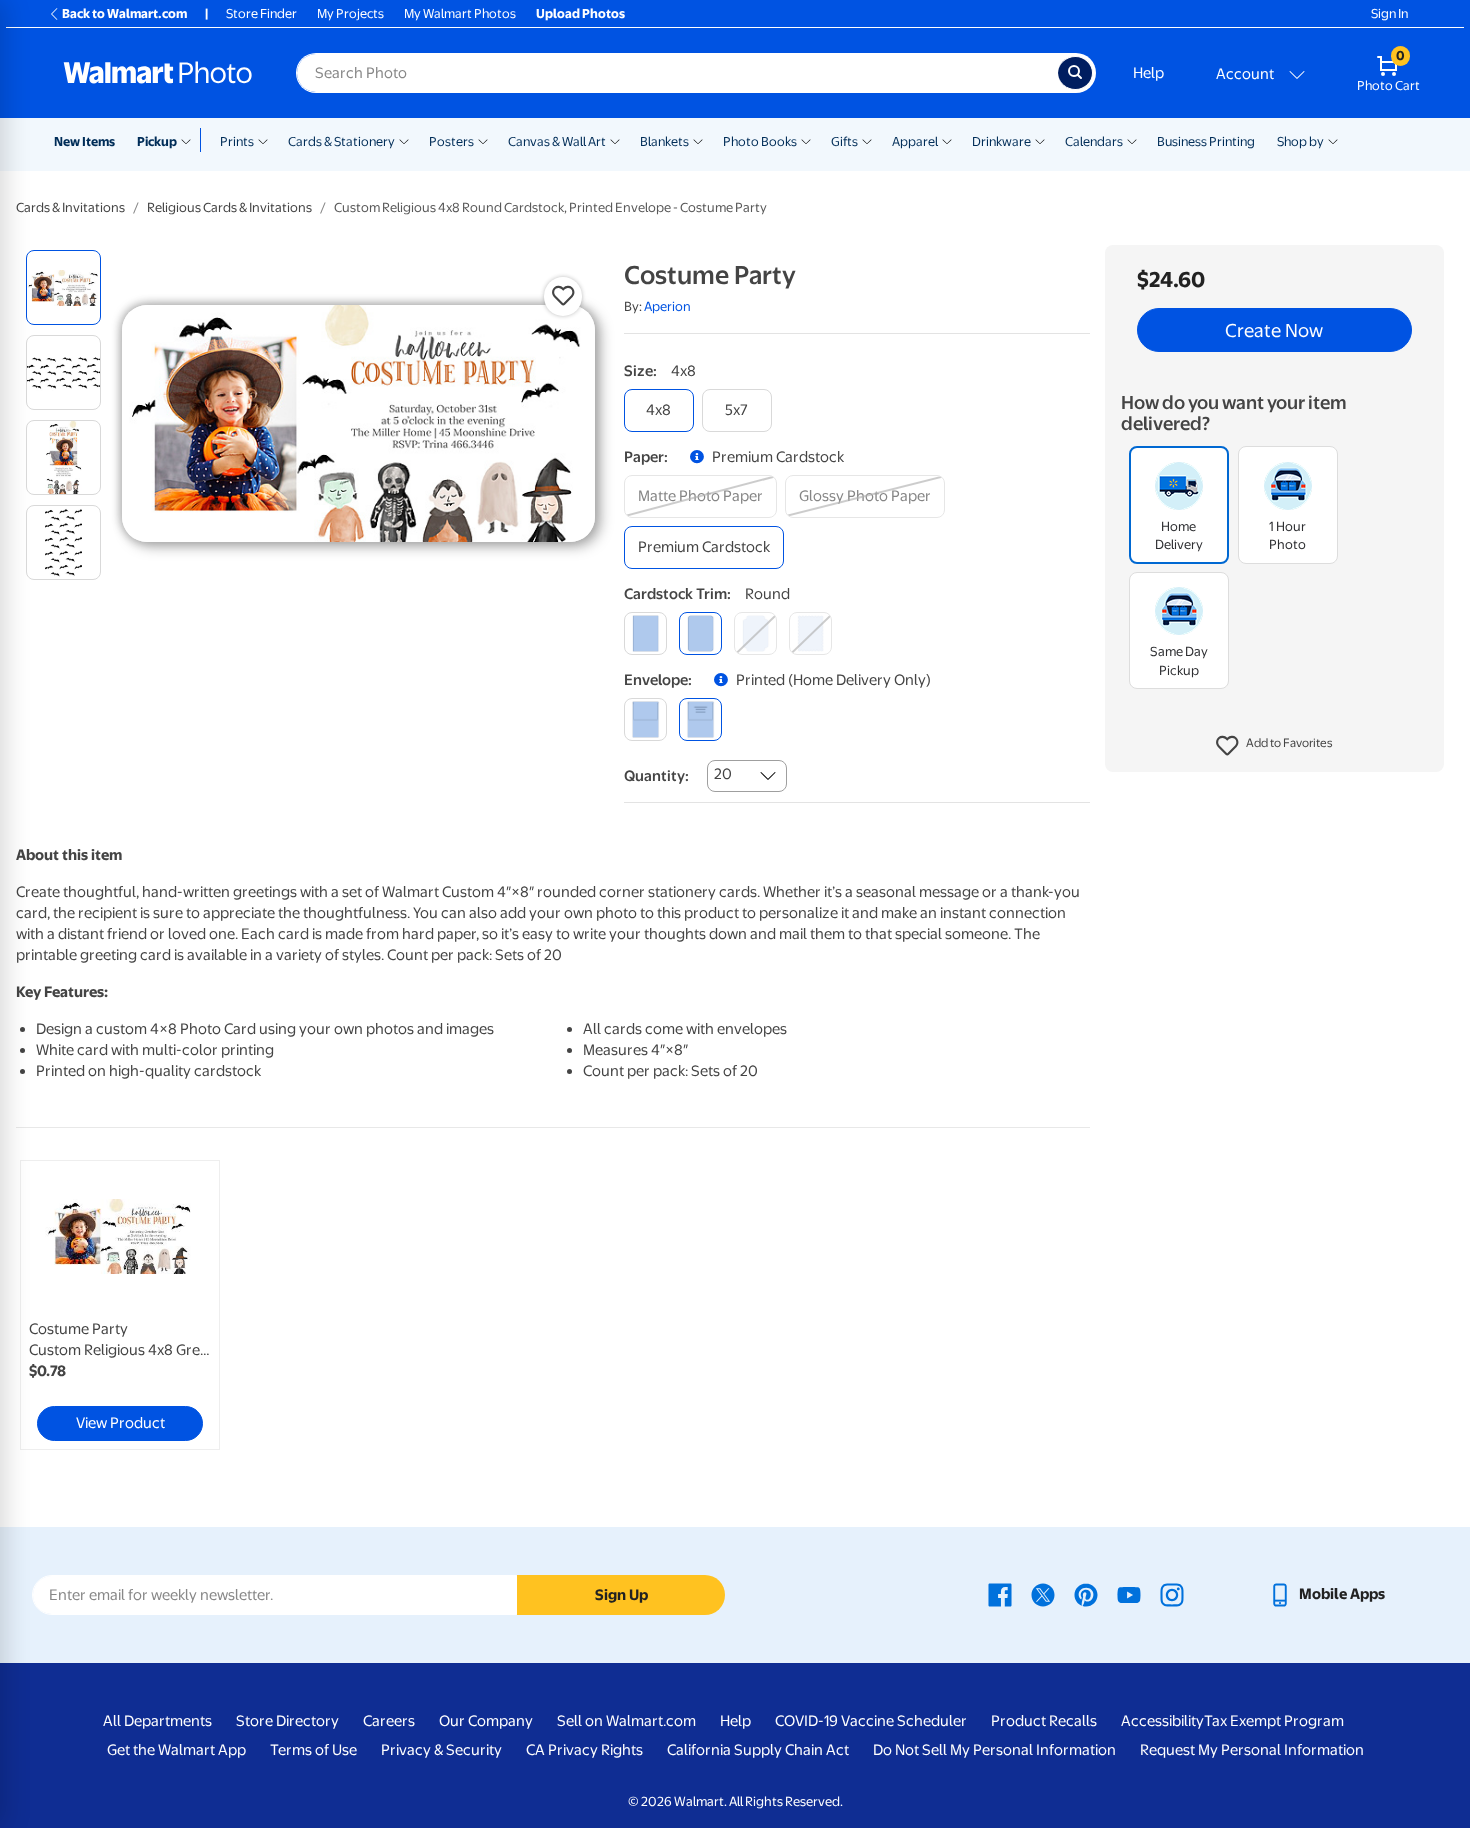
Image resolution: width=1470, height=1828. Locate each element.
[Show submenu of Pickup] (190, 140)
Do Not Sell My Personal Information (994, 1750)
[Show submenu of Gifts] (867, 140)
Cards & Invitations (70, 207)
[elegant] (755, 633)
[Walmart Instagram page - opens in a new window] (1172, 1594)
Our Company (486, 1721)
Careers (389, 1721)
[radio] (63, 287)
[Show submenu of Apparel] (947, 140)
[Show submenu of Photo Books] (806, 140)
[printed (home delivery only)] (700, 719)
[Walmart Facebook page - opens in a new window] (1000, 1594)
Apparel (915, 141)
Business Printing (1206, 141)
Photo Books (760, 141)
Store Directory (287, 1721)
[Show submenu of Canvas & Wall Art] (615, 140)
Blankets (664, 141)
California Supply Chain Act (758, 1750)
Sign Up (621, 1595)
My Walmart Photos (460, 13)
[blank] (645, 719)
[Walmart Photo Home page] (158, 73)
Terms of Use (313, 1750)
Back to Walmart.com (124, 13)
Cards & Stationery (341, 141)
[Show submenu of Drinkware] (1040, 140)
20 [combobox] (723, 774)
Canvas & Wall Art (557, 141)
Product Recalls (1044, 1721)
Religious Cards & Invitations (229, 207)
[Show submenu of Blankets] (698, 140)
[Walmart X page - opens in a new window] (1043, 1594)
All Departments (157, 1721)
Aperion (667, 306)
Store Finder (261, 13)
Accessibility (1162, 1721)
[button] (1274, 746)
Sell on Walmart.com (626, 1721)
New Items (84, 141)
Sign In (1389, 13)
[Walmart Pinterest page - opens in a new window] (1086, 1594)
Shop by (1300, 141)
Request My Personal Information (1252, 1750)
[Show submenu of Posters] (483, 140)
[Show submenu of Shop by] (1333, 140)
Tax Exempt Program (1274, 1721)
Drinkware (1001, 141)
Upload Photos (580, 13)
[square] (645, 633)
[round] (700, 633)
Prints (237, 141)
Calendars (1094, 141)
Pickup (157, 141)
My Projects (350, 13)
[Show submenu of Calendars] (1132, 140)
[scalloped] (810, 633)
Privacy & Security (441, 1750)
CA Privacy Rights (584, 1750)
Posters (451, 141)
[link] (120, 1305)
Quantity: (656, 776)
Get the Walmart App (176, 1750)
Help (1148, 73)
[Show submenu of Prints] (263, 140)
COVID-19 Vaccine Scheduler (871, 1721)
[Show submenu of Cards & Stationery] (404, 140)
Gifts (844, 141)
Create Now (1274, 330)
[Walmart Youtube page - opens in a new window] (1129, 1594)
